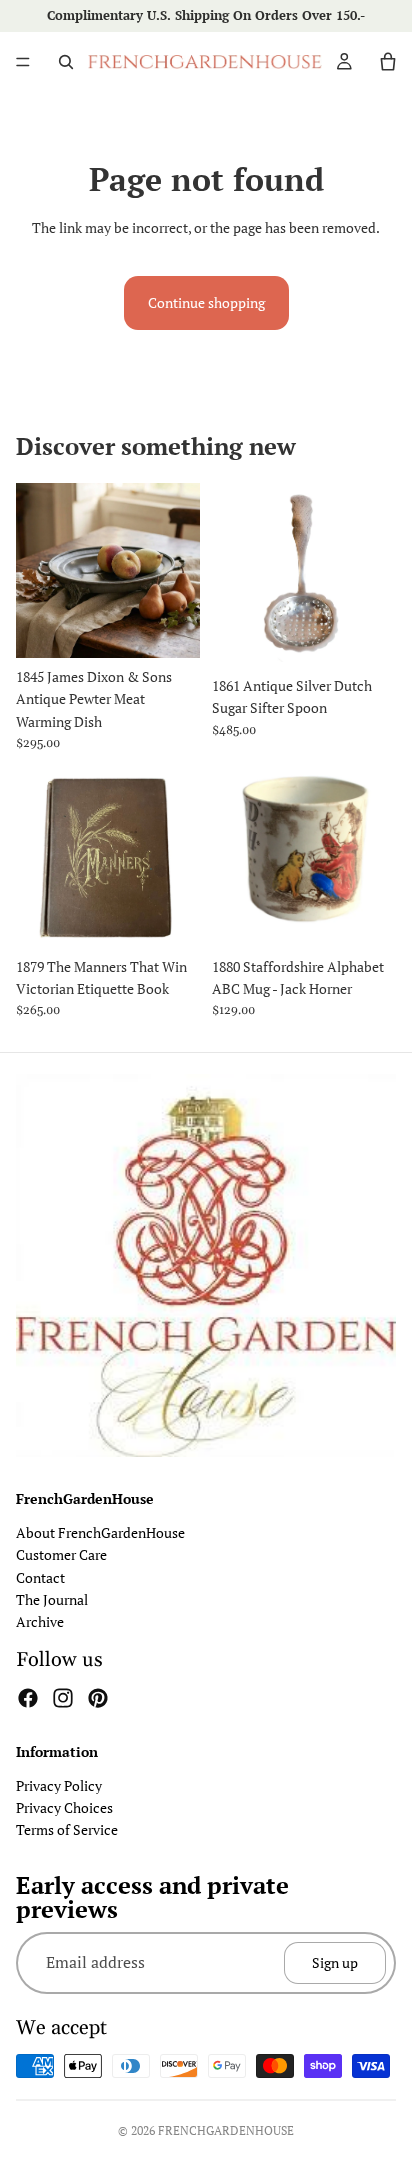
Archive (40, 1622)
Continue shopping (206, 302)
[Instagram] (63, 1698)
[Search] (66, 62)
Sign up (335, 1962)
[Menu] (23, 62)
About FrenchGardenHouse (100, 1532)
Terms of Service (67, 1830)
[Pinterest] (98, 1698)
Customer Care (61, 1555)
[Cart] (388, 62)
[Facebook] (28, 1698)
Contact (40, 1577)
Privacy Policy (59, 1785)
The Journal (52, 1599)
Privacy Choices (64, 1807)
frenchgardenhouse (226, 2130)
